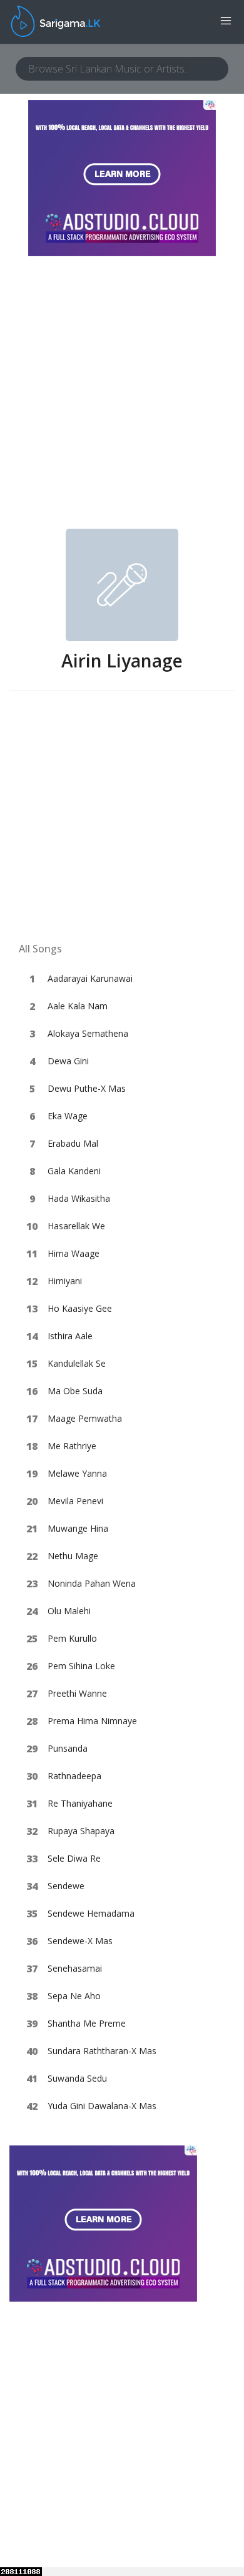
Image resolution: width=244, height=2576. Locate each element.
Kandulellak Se (77, 1363)
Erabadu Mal (73, 1143)
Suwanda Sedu (77, 2078)
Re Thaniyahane (80, 1803)
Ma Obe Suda (75, 1391)
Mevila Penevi (75, 1501)
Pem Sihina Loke (81, 1666)
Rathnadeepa (74, 1776)
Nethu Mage (73, 1556)
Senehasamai (75, 1968)
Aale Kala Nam (78, 1006)
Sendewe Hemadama (91, 1913)
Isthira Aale (70, 1336)
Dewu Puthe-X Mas (87, 1088)
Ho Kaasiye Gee (80, 1308)
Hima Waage (74, 1253)
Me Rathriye (72, 1446)
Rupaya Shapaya (81, 1831)
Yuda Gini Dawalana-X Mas (102, 2106)
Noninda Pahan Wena (92, 1583)
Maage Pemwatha (85, 1418)
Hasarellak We (76, 1226)
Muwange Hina (78, 1528)
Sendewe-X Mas (80, 1941)
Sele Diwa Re (74, 1858)
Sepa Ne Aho (74, 1996)
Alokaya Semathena (88, 1033)
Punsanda (68, 1748)
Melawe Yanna (77, 1473)
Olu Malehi (69, 1611)
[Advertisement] (122, 401)
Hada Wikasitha (79, 1198)
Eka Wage (68, 1116)
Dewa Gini (68, 1061)
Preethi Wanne (77, 1693)
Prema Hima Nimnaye (92, 1721)
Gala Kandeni (74, 1171)
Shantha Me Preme (87, 2023)
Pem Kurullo (72, 1638)
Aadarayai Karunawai (90, 978)
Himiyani (65, 1281)
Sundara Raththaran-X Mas (102, 2051)
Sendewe (66, 1886)
